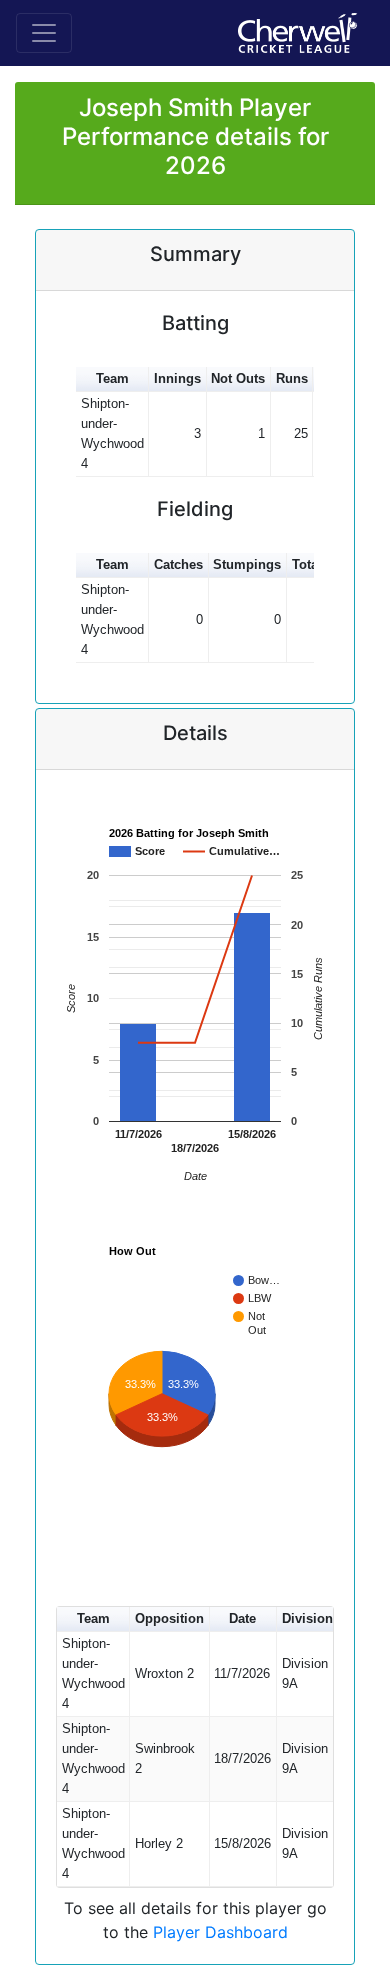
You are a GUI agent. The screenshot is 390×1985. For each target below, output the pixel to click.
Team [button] (112, 378)
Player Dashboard (220, 1932)
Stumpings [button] (247, 564)
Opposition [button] (169, 1618)
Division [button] (307, 1618)
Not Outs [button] (238, 378)
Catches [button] (178, 564)
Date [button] (242, 1618)
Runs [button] (292, 378)
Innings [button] (177, 378)
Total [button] (307, 564)
